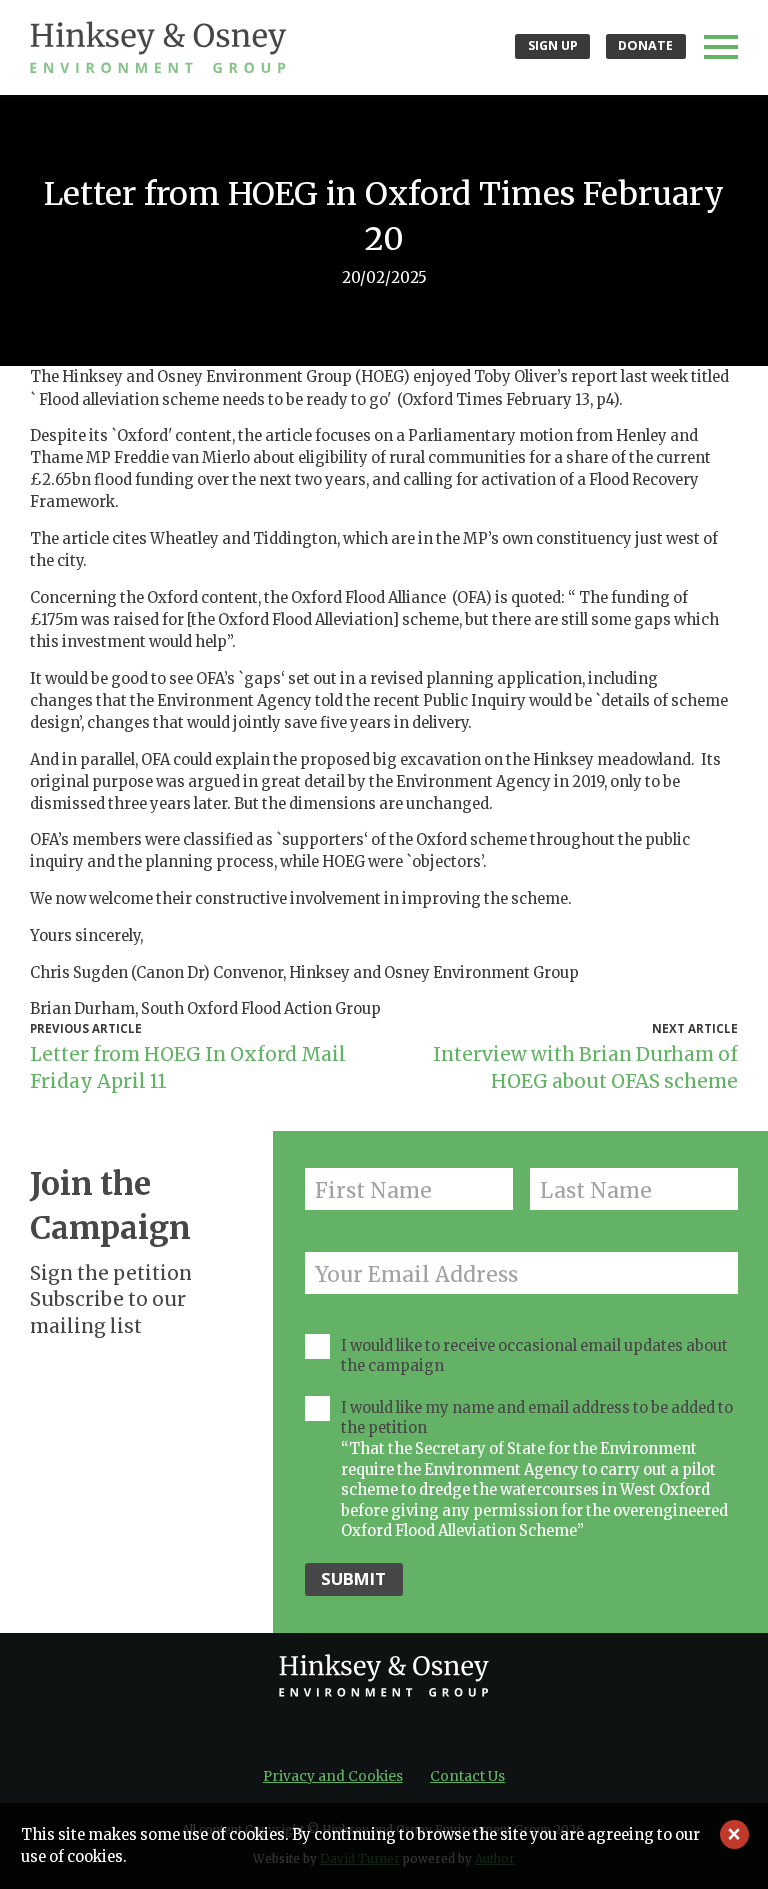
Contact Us (467, 1776)
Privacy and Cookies (333, 1776)
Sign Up (553, 45)
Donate (645, 45)
